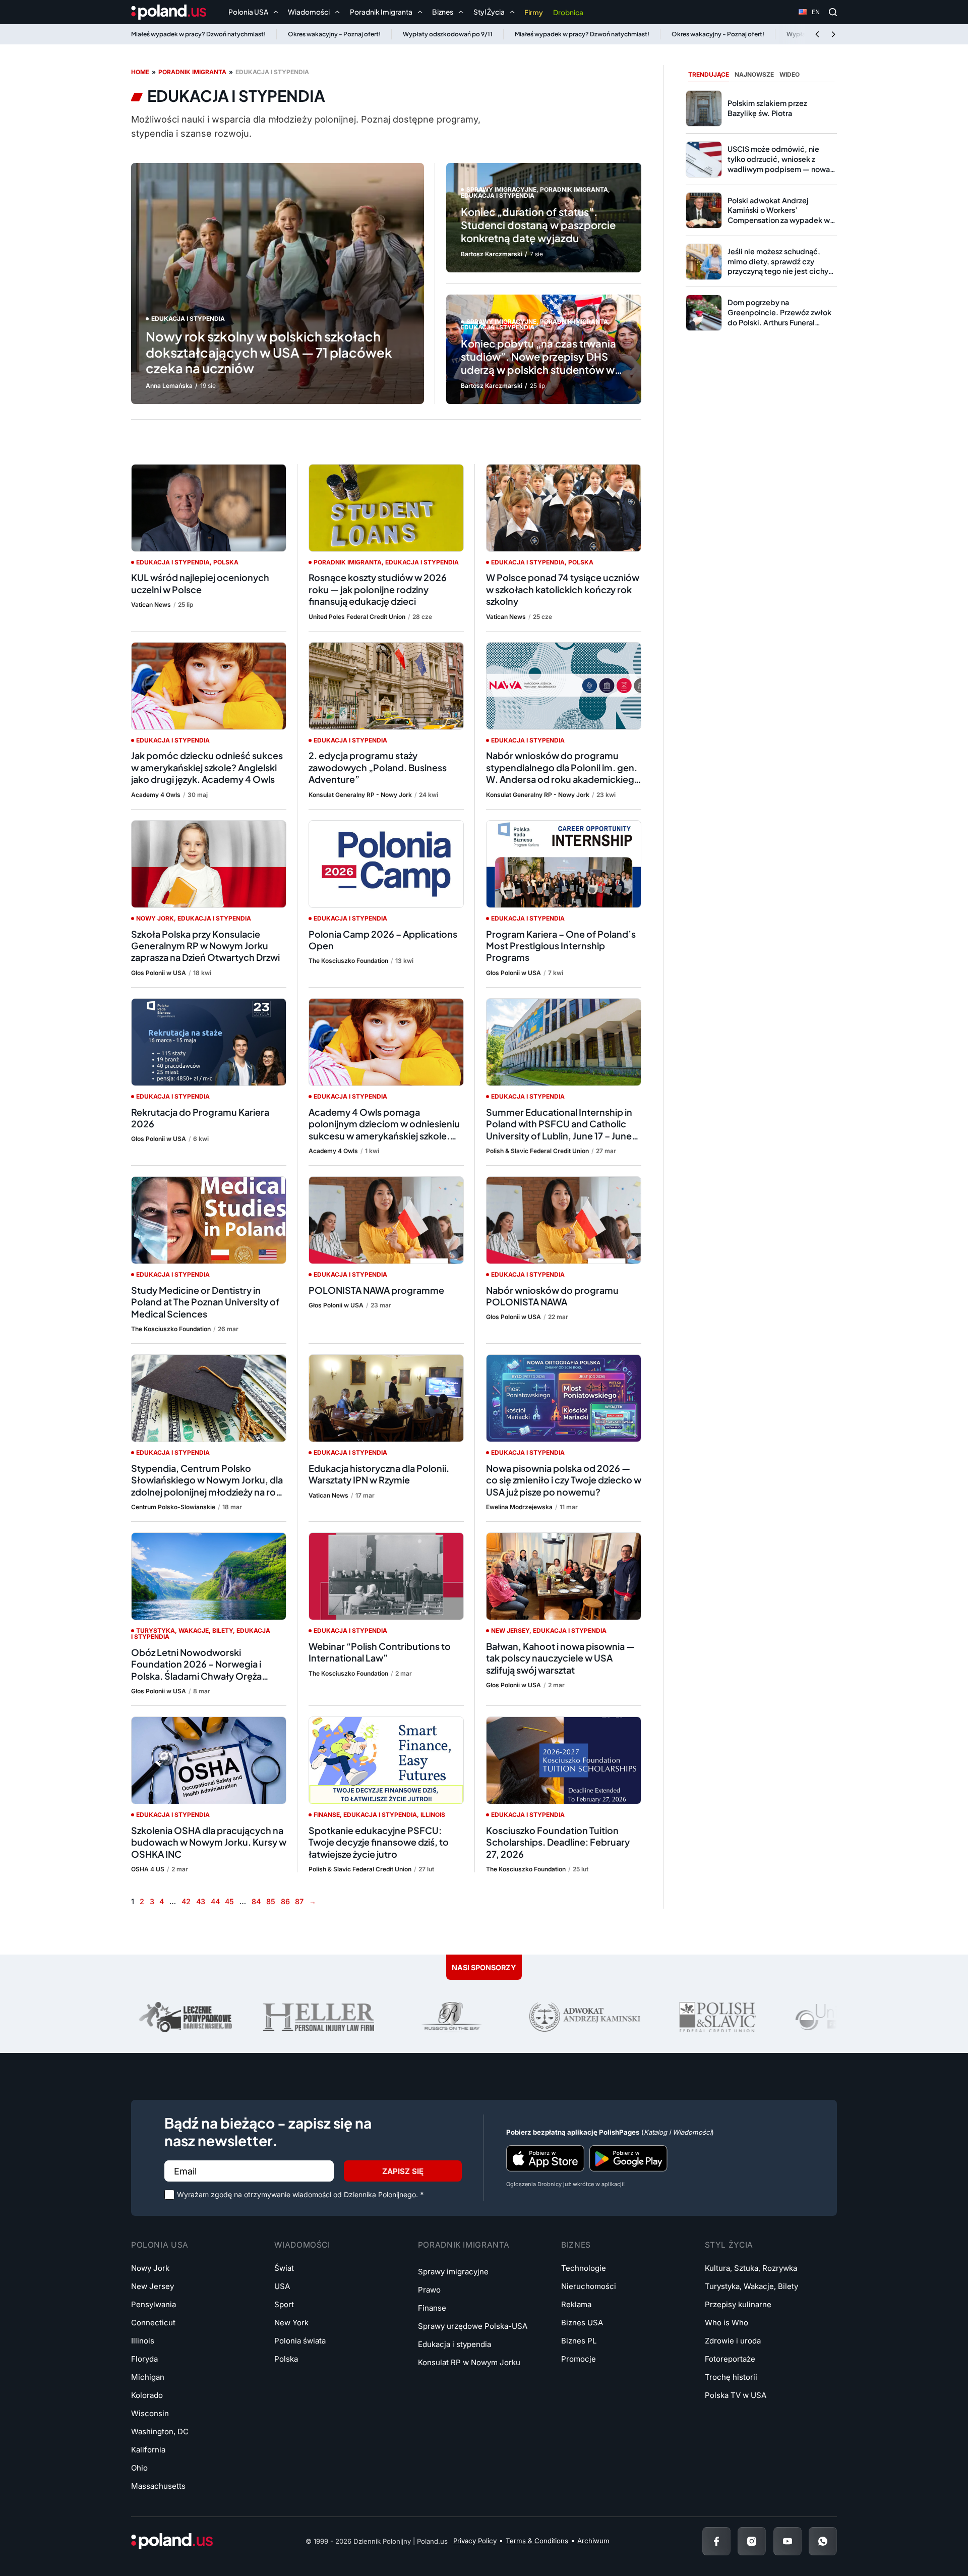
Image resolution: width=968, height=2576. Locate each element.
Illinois (433, 1815)
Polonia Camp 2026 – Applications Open (383, 940)
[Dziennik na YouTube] (788, 2541)
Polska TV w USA (736, 2395)
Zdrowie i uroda (733, 2341)
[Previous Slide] (817, 34)
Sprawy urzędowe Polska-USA (473, 2326)
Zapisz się (403, 2171)
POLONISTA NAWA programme (377, 1290)
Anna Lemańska (169, 386)
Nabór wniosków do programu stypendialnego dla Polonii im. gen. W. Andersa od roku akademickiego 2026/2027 (563, 773)
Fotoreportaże (730, 2359)
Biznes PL (579, 2341)
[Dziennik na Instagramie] (752, 2541)
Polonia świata (300, 2341)
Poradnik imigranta (192, 72)
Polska (226, 562)
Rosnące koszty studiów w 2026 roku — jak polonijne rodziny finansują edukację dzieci (378, 589)
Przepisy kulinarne (738, 2304)
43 (201, 1901)
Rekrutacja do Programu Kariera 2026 (200, 1118)
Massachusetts (158, 2486)
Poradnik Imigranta (464, 2245)
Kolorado (147, 2395)
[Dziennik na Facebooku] (716, 2541)
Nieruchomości (589, 2286)
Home (140, 72)
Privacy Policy (475, 2541)
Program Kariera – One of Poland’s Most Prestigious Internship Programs (561, 946)
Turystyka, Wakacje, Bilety (185, 1630)
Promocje (579, 2359)
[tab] (709, 75)
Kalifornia (148, 2450)
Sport (284, 2304)
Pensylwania (154, 2304)
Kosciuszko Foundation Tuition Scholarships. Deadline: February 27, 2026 (558, 1842)
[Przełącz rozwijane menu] (276, 12)
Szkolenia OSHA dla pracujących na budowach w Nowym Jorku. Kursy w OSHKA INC (209, 1842)
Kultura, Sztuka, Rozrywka (751, 2268)
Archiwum (593, 2541)
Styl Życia (729, 2245)
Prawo (429, 2290)
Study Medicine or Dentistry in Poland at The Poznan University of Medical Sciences (205, 1302)
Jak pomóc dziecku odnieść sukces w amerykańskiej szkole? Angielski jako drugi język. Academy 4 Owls (207, 767)
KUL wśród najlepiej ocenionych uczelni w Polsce (200, 583)
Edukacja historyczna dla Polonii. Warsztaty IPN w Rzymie (379, 1474)
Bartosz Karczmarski (492, 254)
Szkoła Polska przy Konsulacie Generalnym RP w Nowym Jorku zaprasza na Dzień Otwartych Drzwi (205, 946)
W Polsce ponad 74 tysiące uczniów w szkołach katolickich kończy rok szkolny (563, 589)
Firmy (534, 12)
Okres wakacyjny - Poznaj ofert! (334, 34)
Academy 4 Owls (156, 795)
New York (291, 2323)
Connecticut (153, 2323)
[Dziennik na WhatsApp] (823, 2541)
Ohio (139, 2468)
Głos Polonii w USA (159, 973)
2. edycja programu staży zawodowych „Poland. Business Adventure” (378, 767)
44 (215, 1901)
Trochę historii (731, 2377)
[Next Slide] (833, 34)
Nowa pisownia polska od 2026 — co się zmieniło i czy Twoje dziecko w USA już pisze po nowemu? (564, 1480)
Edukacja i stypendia (188, 319)
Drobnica (568, 12)
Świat (284, 2268)
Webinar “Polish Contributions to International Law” (380, 1652)
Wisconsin (150, 2413)
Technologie (584, 2268)
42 (186, 1901)
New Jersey (510, 1630)
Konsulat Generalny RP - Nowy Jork (360, 795)
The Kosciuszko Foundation (348, 961)
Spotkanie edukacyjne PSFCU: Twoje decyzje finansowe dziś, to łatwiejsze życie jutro (379, 1842)
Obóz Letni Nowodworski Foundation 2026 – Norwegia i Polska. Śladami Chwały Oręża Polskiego (196, 1670)
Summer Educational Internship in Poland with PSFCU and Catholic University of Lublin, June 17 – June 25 (559, 1130)
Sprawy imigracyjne (501, 189)
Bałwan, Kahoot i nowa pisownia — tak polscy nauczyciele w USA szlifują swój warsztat (560, 1658)
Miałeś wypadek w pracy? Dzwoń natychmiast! (198, 34)
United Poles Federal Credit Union (357, 617)
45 (229, 1901)
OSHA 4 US (148, 1869)
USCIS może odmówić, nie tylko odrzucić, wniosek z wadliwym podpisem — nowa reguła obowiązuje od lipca (779, 164)
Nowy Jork (155, 918)
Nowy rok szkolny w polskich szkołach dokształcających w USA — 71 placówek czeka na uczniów (269, 352)
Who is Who (727, 2323)
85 (271, 1901)
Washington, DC (160, 2431)
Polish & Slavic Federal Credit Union (537, 1151)
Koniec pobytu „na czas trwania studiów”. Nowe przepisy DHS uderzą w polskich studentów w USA (538, 363)
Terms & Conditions (537, 2541)
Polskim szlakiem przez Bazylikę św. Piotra (767, 108)
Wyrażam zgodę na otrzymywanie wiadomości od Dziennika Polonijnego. (300, 2194)
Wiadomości (302, 2245)
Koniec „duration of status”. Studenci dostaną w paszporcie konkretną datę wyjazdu (538, 225)
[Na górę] (928, 2541)
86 (285, 1901)
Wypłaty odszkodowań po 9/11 (448, 34)
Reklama (576, 2304)
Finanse (327, 1815)
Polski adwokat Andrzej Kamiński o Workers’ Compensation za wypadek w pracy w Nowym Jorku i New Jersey (779, 220)
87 (299, 1901)
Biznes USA (582, 2323)
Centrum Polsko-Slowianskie (173, 1507)
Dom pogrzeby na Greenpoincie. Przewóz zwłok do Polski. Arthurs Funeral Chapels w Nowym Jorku (779, 317)
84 (256, 1901)
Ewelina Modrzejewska (519, 1507)
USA (282, 2286)
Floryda (144, 2359)
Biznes (576, 2245)
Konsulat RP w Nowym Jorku (469, 2362)
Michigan (148, 2377)
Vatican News (151, 605)
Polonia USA (160, 2245)
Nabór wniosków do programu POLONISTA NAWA (552, 1296)
